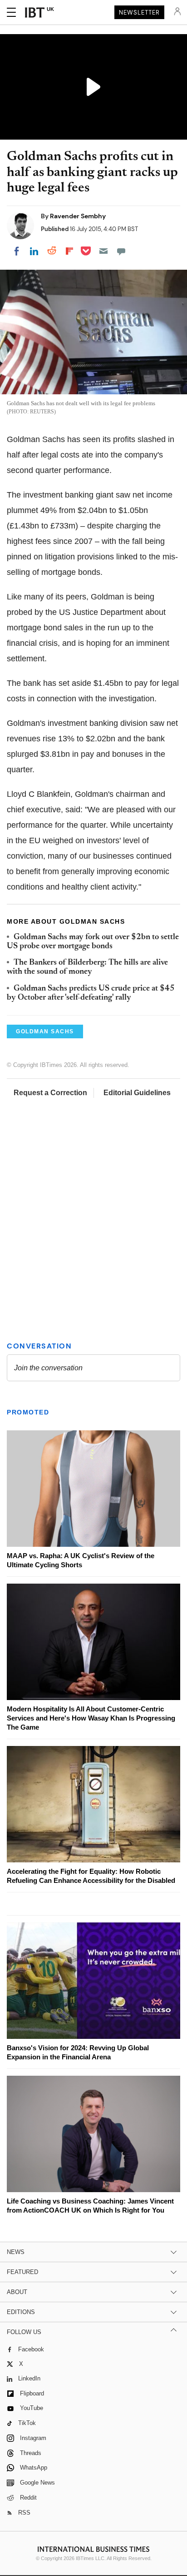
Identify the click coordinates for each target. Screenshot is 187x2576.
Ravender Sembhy (78, 216)
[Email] (103, 251)
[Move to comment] (121, 251)
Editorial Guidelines (137, 1093)
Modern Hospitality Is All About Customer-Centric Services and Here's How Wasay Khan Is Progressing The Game (91, 1718)
